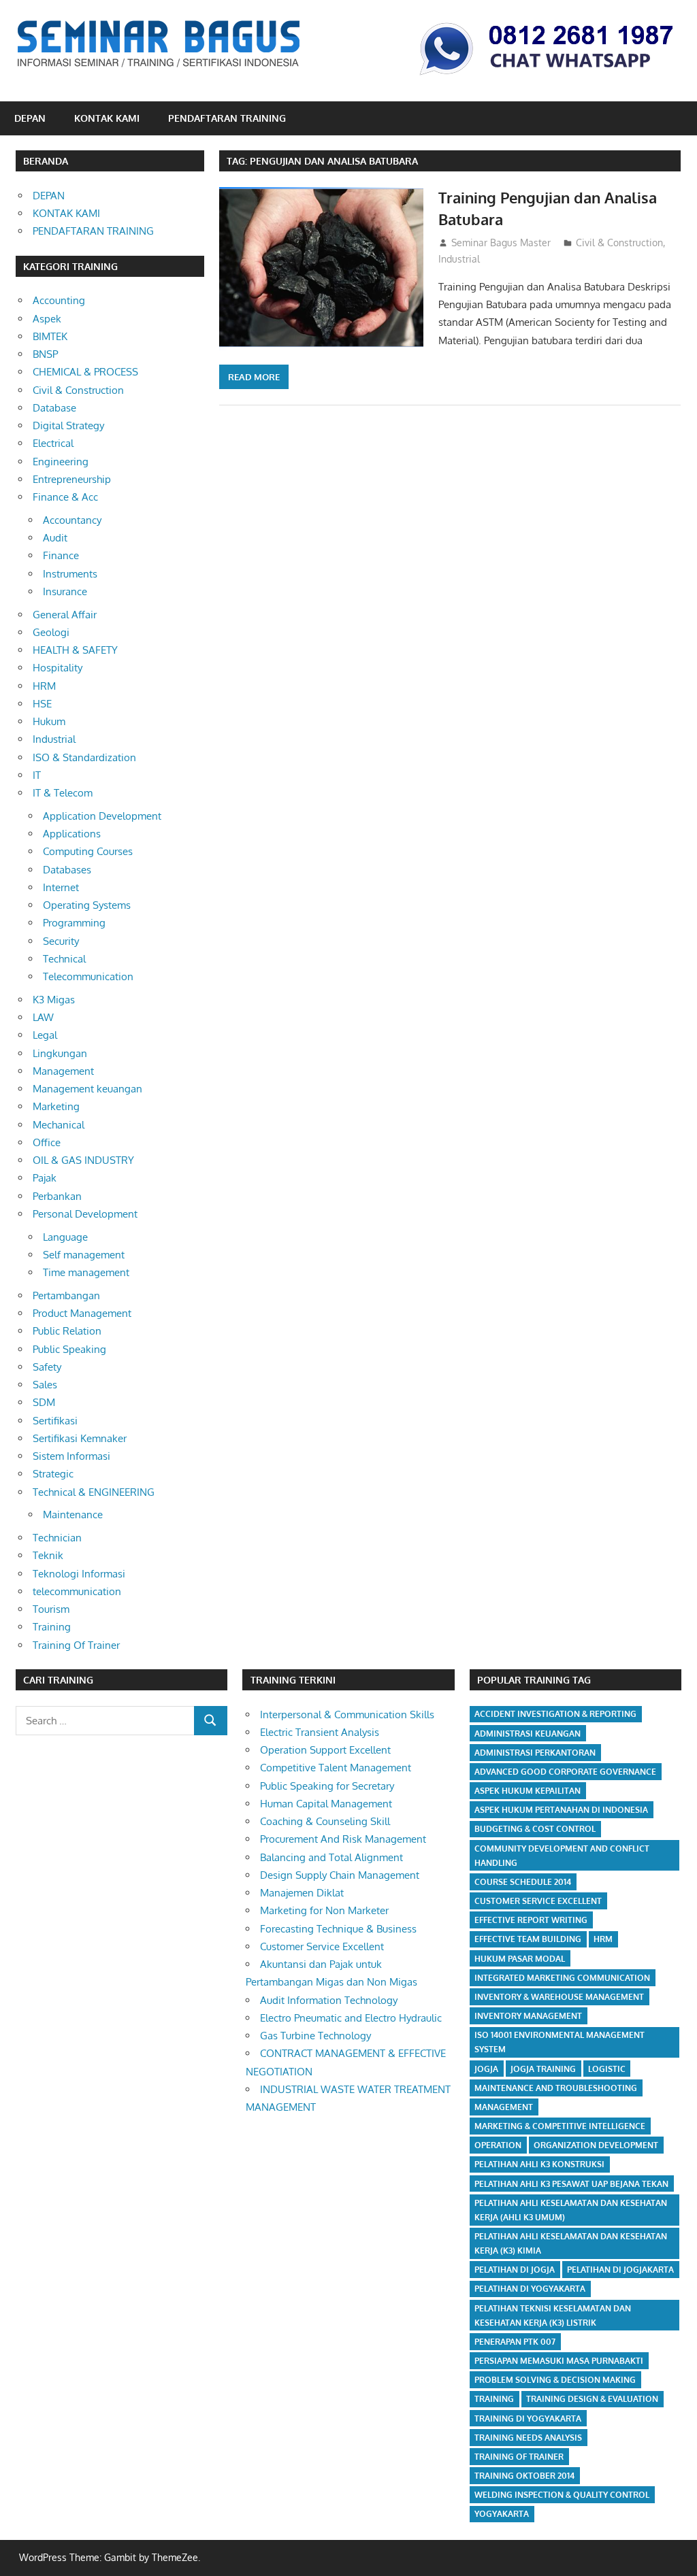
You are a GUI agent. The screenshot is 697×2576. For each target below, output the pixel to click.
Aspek (47, 319)
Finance (61, 555)
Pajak (45, 1178)
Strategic (53, 1474)
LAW (43, 1017)
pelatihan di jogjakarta (620, 2270)
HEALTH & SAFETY (75, 650)
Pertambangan (66, 1295)
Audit (55, 538)
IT (37, 775)
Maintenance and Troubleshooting (556, 2088)
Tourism (51, 1609)
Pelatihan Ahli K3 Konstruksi (539, 2164)
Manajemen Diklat (302, 1893)
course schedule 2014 (523, 1882)
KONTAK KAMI (107, 118)
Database (54, 408)
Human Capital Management (326, 1804)
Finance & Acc (65, 497)
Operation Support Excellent (325, 1750)
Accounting (59, 300)
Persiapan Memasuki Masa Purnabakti (559, 2361)
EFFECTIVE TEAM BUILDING (528, 1939)
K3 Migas (54, 1000)
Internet (61, 887)
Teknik (48, 1555)
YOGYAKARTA (502, 2514)
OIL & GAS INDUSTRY (83, 1160)
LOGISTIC (607, 2069)
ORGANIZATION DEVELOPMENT (596, 2145)
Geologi (51, 632)
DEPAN (30, 118)
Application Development (102, 816)
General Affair (65, 615)
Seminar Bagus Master (501, 242)
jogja (486, 2069)
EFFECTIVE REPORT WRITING (531, 1920)
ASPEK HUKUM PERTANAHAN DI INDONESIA (561, 1810)
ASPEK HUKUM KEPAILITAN (528, 1791)
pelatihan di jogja (515, 2270)
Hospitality (58, 668)
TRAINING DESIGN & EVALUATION (592, 2399)
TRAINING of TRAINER (519, 2457)
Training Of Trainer (76, 1645)
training (494, 2399)
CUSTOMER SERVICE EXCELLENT (538, 1901)
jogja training (543, 2069)
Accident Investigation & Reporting (555, 1714)
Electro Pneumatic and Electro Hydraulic (351, 2018)
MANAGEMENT (504, 2107)
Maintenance (73, 1515)
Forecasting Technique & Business (338, 1929)
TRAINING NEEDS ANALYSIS (528, 2438)
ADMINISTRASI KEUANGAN (528, 1734)
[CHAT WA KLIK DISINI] (547, 77)
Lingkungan (60, 1053)
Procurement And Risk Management (343, 1839)
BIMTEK (50, 336)
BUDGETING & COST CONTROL (535, 1829)
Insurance (65, 591)
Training (52, 1627)
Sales (45, 1385)
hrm (603, 1939)
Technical (64, 959)
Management (63, 1071)
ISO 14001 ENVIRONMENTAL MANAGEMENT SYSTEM (560, 2042)
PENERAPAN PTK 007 (515, 2342)
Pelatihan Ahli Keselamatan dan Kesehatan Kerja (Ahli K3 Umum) (571, 2210)
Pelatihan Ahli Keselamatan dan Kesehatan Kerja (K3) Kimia (571, 2243)
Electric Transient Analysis (320, 1732)
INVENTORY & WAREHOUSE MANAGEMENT (559, 1997)
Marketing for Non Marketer (324, 1910)
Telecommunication (88, 976)
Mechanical (59, 1125)
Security (61, 941)
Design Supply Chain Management (340, 1875)
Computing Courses (88, 851)
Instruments (70, 574)
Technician (57, 1538)
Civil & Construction (619, 242)
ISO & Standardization (84, 757)
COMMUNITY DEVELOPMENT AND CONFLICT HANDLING (562, 1856)
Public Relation (67, 1331)
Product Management (82, 1313)
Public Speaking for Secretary (327, 1786)
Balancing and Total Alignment (331, 1857)
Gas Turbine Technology (315, 2036)
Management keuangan (87, 1089)
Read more (254, 377)
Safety (47, 1367)
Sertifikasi (55, 1421)
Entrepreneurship (72, 479)
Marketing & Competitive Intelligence (560, 2126)
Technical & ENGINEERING (94, 1492)
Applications (72, 834)
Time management (86, 1272)
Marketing (56, 1106)
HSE (42, 704)
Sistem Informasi (71, 1456)
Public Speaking (69, 1349)
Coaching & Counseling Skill (325, 1821)
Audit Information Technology (329, 2000)
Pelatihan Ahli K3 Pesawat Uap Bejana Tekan (571, 2184)
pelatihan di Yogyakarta (530, 2289)
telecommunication (77, 1591)
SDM (44, 1402)
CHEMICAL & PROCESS (85, 372)
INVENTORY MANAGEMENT (528, 2016)
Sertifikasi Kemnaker (80, 1438)
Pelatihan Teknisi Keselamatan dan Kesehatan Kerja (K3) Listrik (553, 2315)
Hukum (49, 721)
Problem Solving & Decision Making (555, 2380)
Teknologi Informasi (79, 1574)
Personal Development (85, 1214)
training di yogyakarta (528, 2419)
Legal (45, 1035)
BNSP (45, 354)
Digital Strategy (68, 425)
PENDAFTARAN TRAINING (227, 118)
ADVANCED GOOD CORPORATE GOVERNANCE (565, 1772)
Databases (67, 870)
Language (65, 1237)
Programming (74, 923)
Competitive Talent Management (336, 1768)
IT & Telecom (63, 793)
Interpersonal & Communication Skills (347, 1714)
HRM (44, 686)
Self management (84, 1255)
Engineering (61, 462)
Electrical (53, 443)
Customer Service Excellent (322, 1946)
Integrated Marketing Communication (562, 1978)
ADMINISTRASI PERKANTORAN (535, 1753)
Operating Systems (87, 905)
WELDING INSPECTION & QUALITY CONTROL (562, 2495)
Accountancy (72, 520)
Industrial (459, 259)
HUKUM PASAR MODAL (520, 1959)
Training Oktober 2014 (524, 2476)
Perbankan (57, 1196)
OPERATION (498, 2145)
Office (47, 1142)
